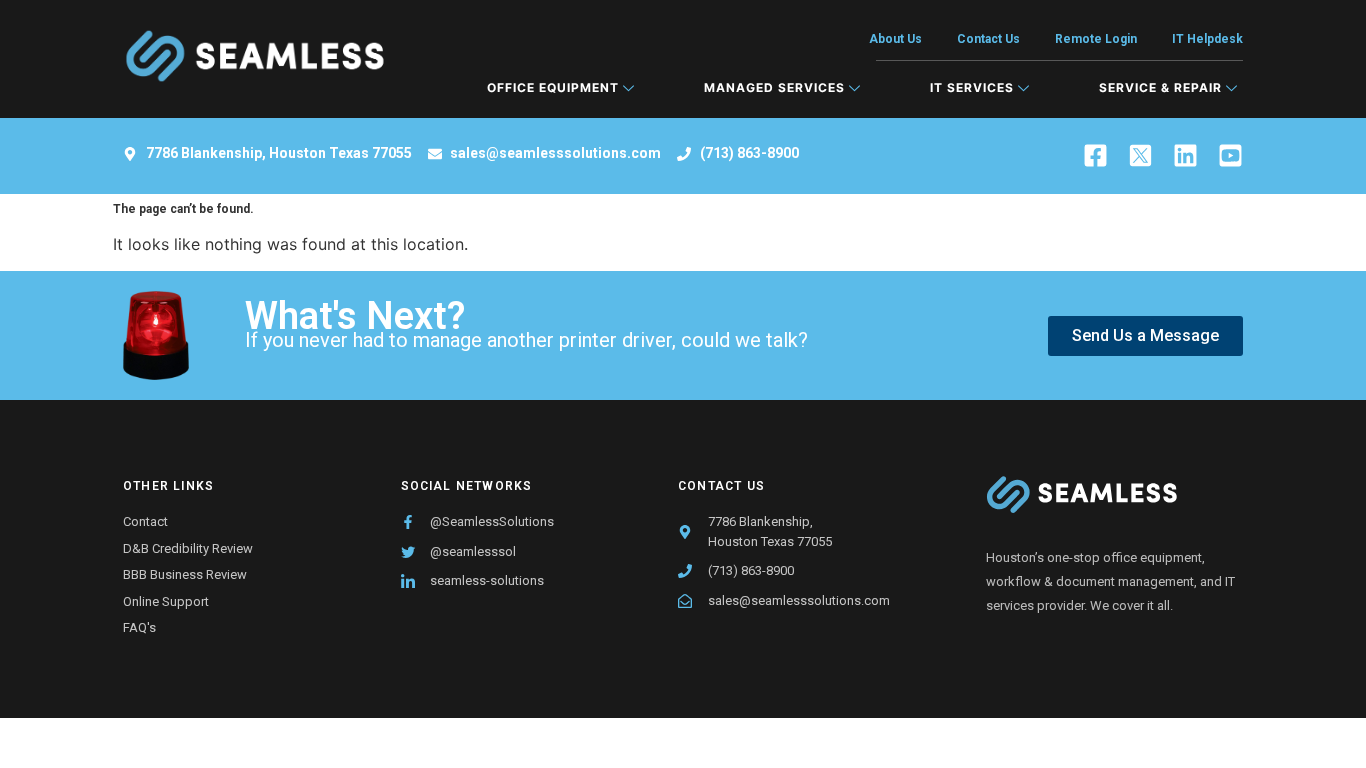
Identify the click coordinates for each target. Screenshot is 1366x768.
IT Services (972, 87)
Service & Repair (1160, 87)
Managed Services (774, 87)
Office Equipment (553, 87)
